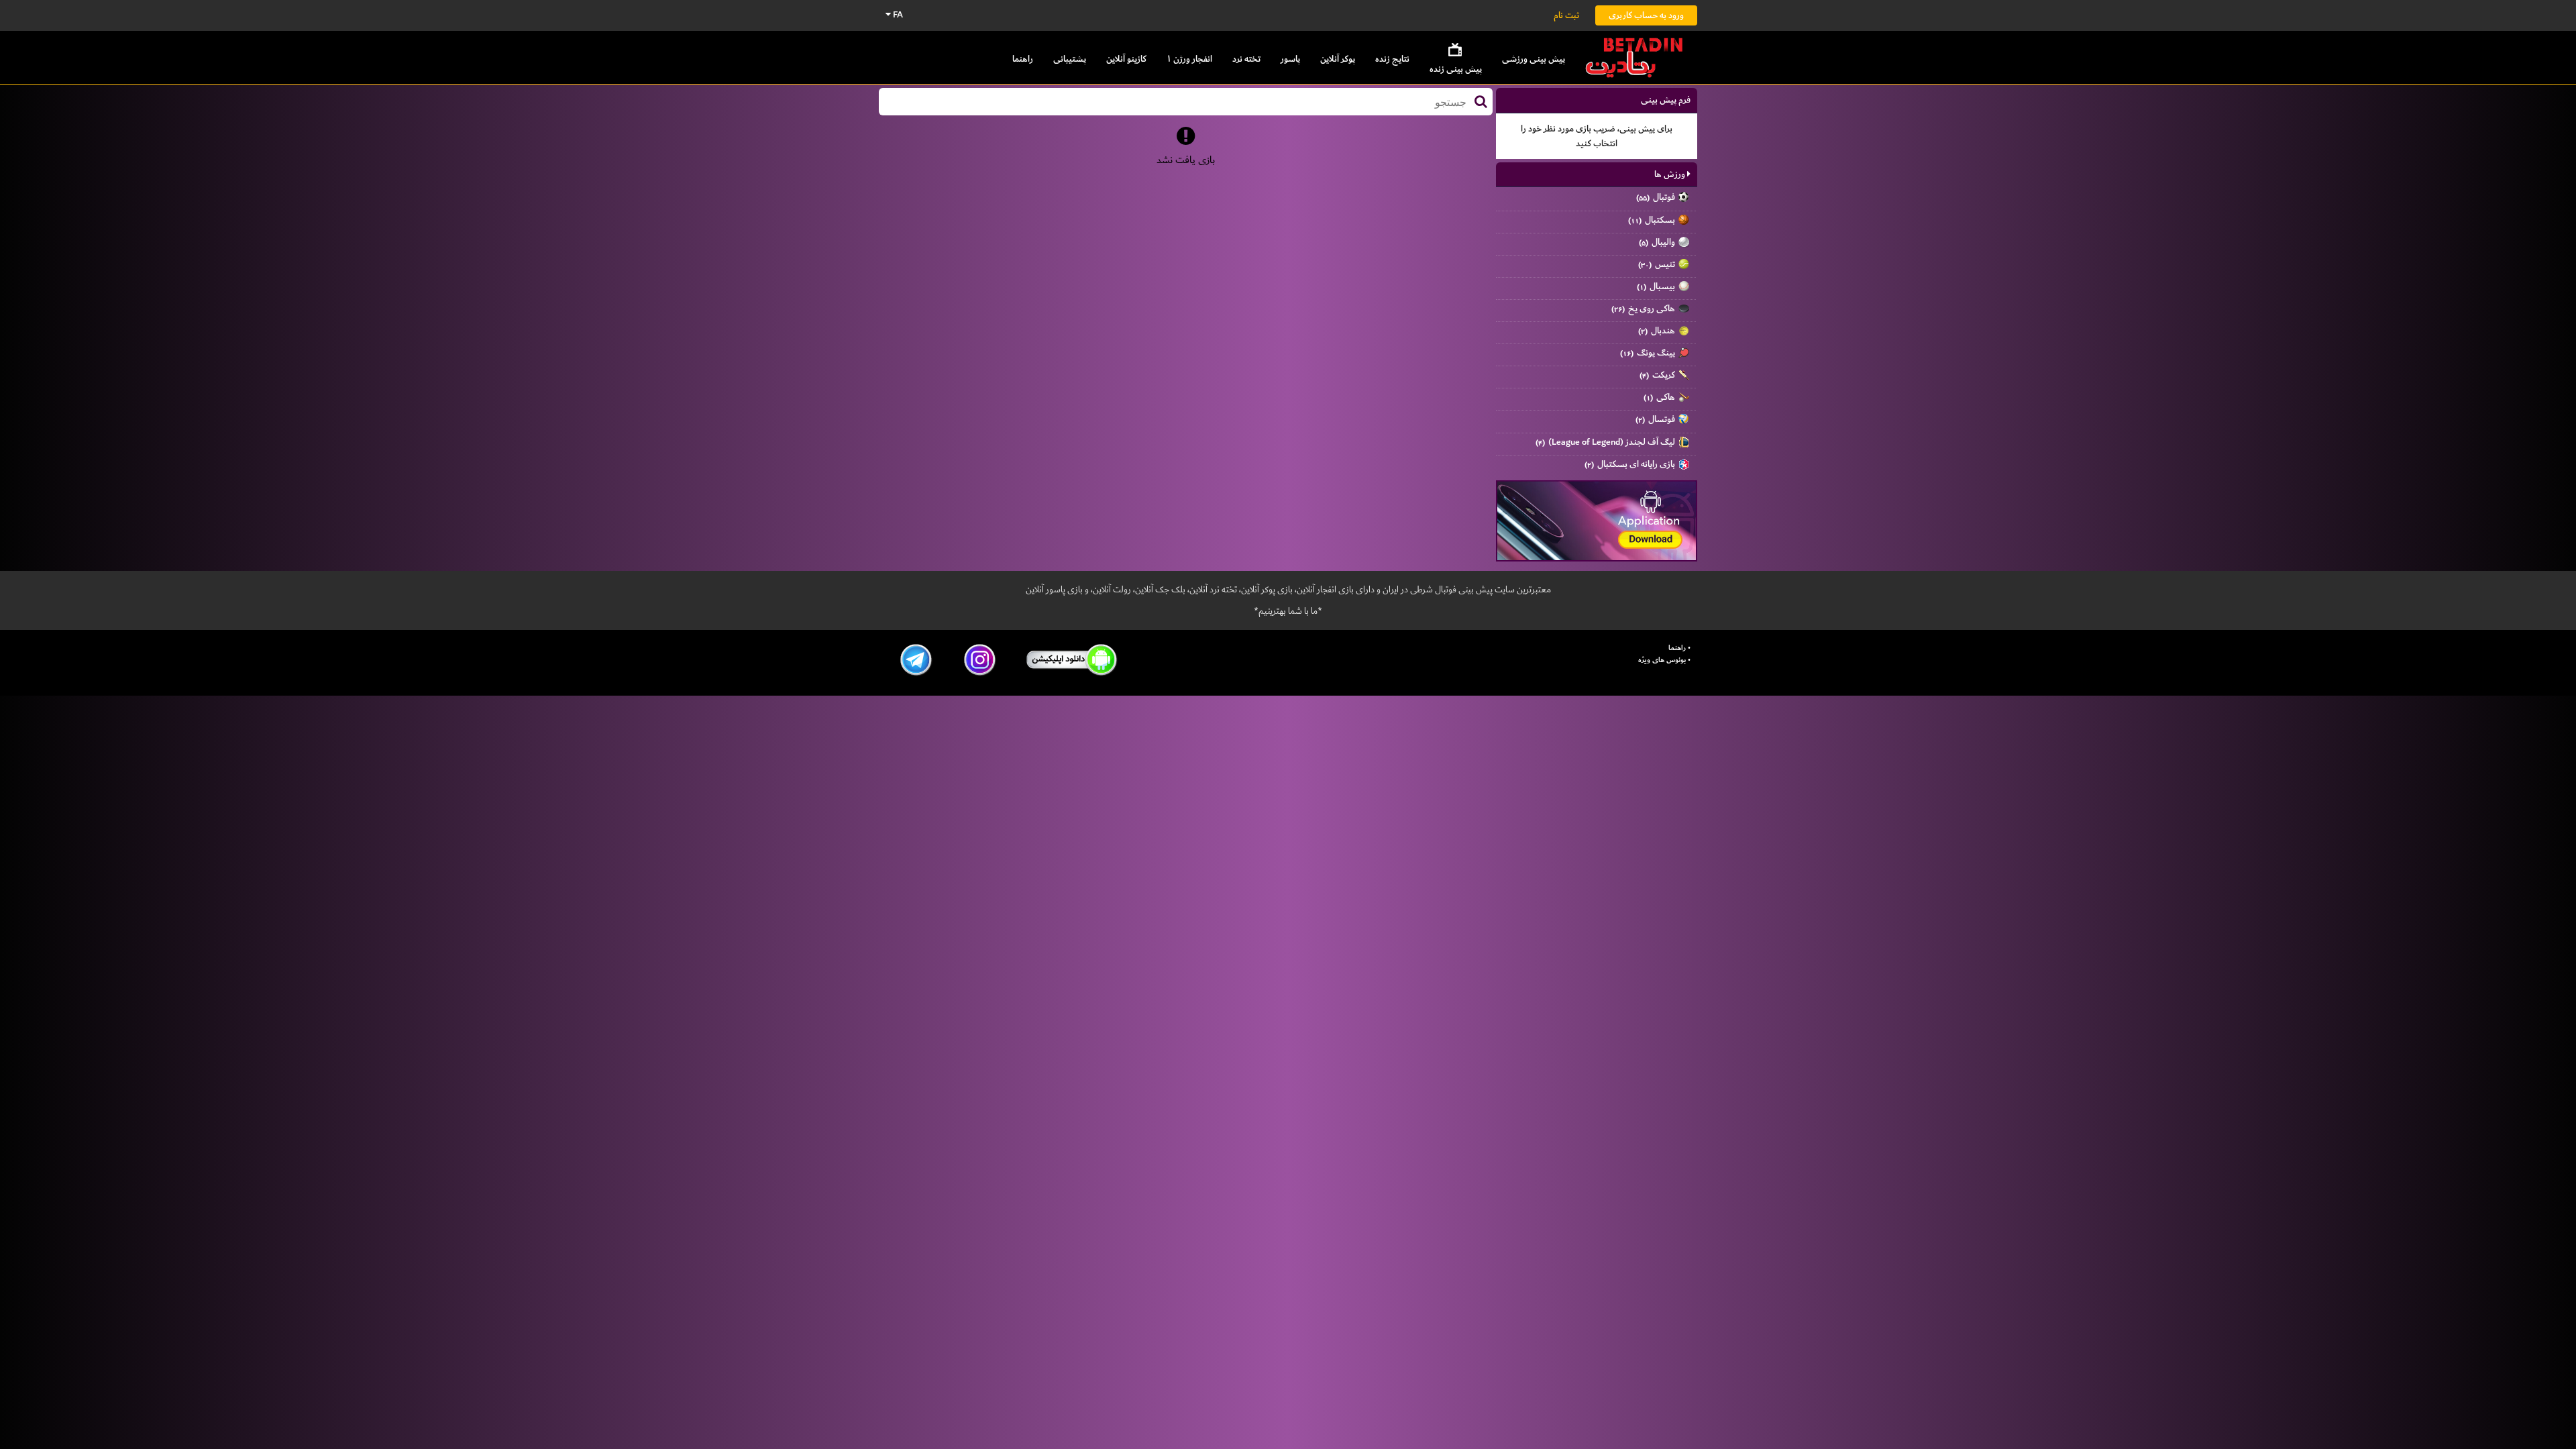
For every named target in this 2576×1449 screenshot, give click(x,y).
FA (897, 14)
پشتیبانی (1070, 59)
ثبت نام (1566, 15)
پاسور (1290, 59)
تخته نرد (1246, 59)
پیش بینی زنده (1456, 69)
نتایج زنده (1392, 59)
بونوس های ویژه (1662, 660)
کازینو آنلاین (1126, 59)
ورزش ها (1671, 174)
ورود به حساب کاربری (1646, 15)
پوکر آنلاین (1338, 59)
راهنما (1023, 59)
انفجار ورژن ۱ (1189, 59)
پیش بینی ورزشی (1534, 59)
